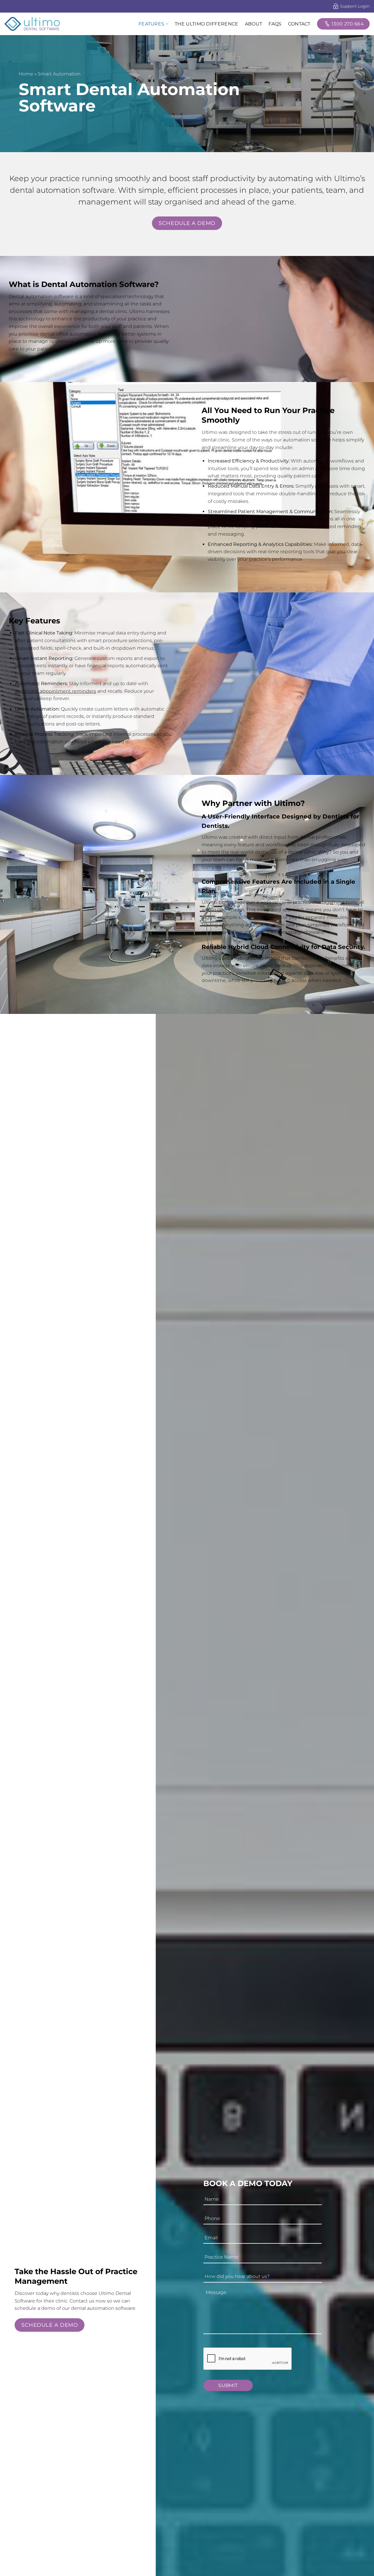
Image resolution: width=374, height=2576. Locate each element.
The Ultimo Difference (207, 24)
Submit (228, 2385)
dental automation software (62, 190)
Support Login (355, 6)
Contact (299, 24)
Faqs (275, 24)
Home (26, 74)
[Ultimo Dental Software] (34, 24)
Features (151, 24)
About (254, 24)
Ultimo (209, 837)
